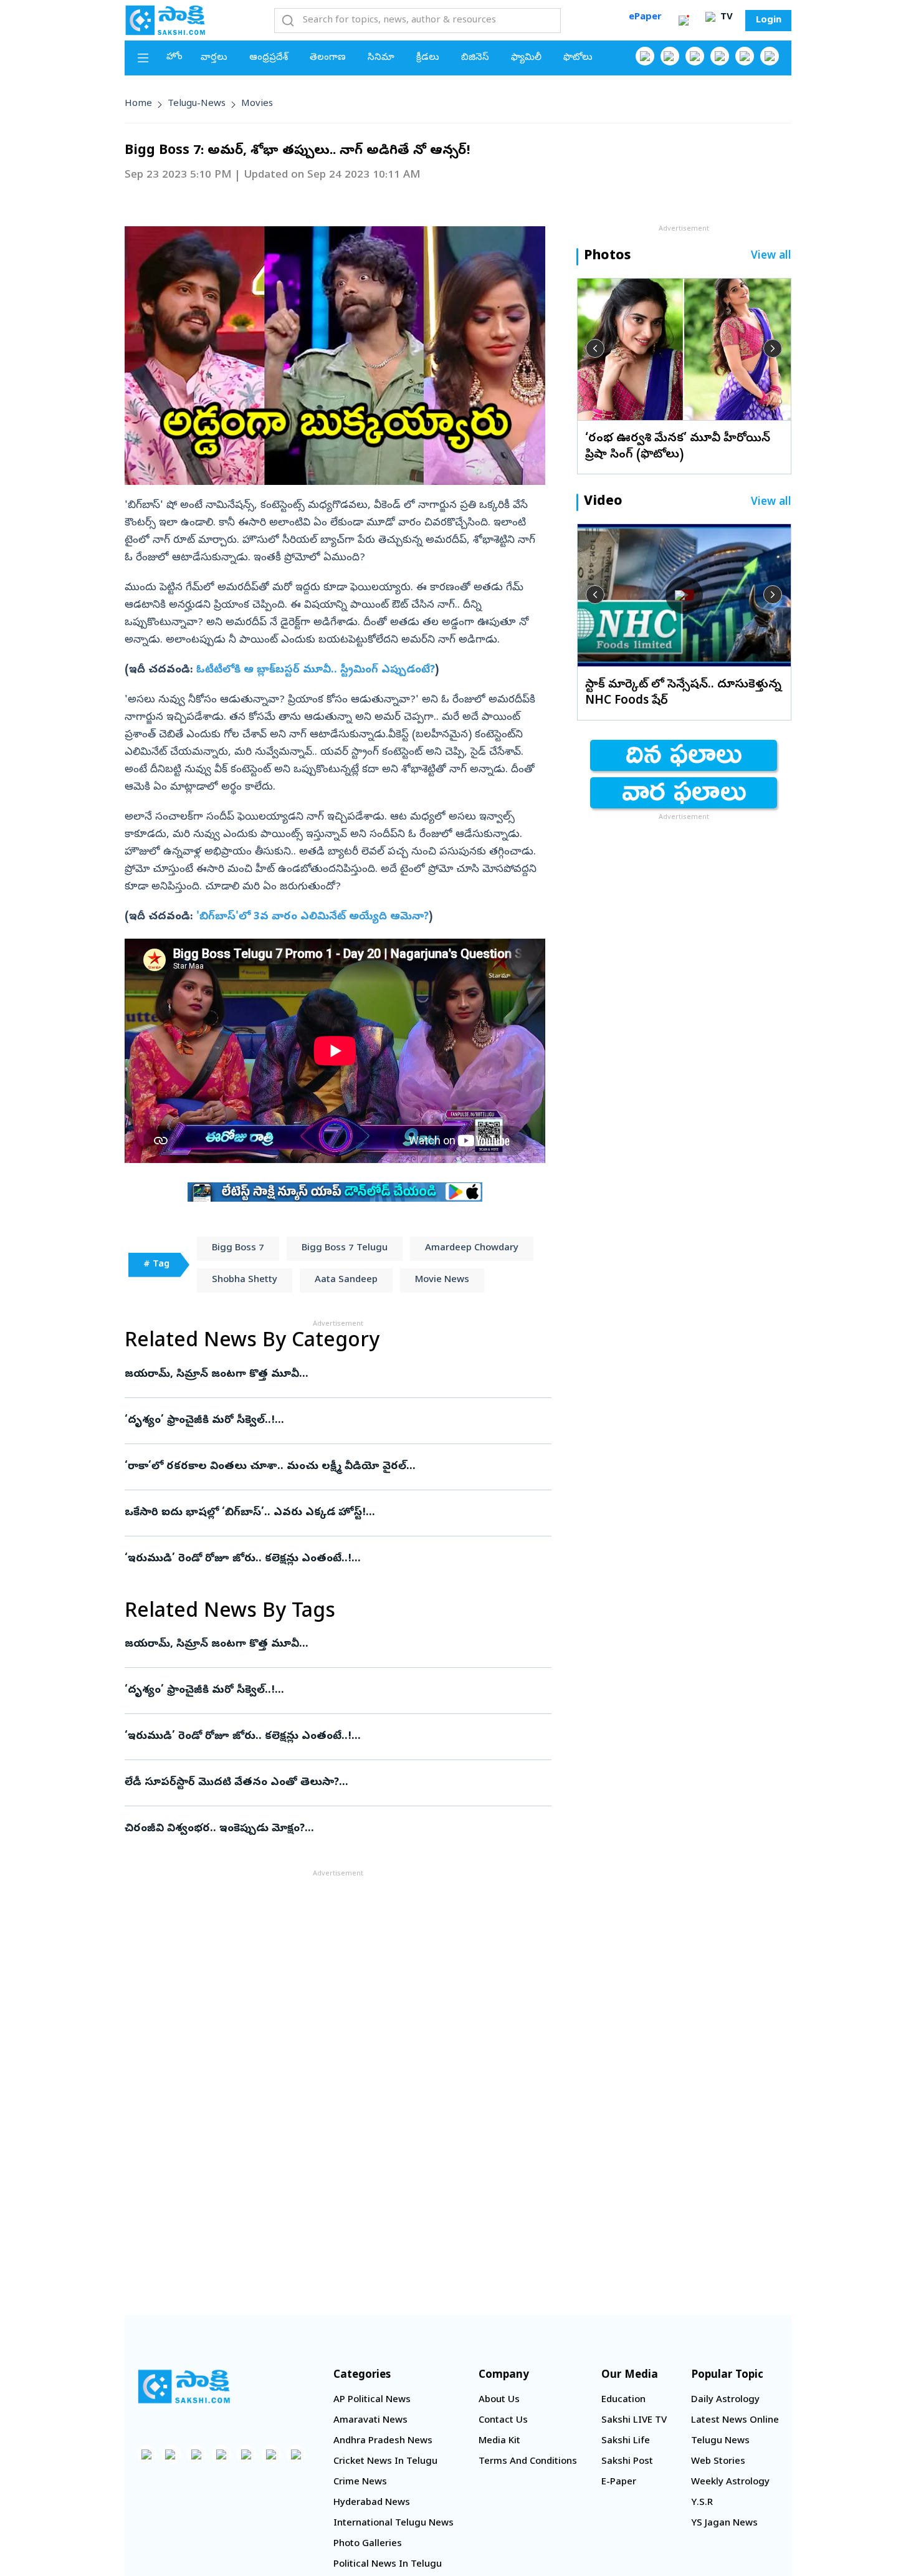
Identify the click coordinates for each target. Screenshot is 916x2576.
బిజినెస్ (475, 58)
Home (138, 104)
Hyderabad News (372, 2503)
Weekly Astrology (730, 2483)
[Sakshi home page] (184, 2387)
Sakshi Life (626, 2441)
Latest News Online (735, 2421)
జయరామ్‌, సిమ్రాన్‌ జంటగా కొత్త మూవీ (322, 1375)
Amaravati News (370, 2421)
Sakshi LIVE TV (634, 2421)
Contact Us (503, 2421)
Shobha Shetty (245, 1280)
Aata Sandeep (346, 1280)
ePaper (645, 17)
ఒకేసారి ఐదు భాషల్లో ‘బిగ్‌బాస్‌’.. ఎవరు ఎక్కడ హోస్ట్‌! (322, 1513)
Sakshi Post (627, 2462)
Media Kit (499, 2441)
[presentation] (595, 348)
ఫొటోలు (578, 58)
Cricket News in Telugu (385, 2462)
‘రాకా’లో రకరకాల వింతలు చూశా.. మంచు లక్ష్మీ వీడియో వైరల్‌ (331, 1467)
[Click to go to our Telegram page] (271, 2454)
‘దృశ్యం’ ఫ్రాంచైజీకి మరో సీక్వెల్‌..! (322, 1421)
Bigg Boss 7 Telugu (345, 1248)
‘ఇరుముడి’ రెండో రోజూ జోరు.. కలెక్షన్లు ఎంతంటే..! (326, 1559)
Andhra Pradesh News (383, 2441)
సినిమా (381, 58)
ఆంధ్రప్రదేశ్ (269, 58)
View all (771, 256)
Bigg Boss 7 (238, 1248)
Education (623, 2400)
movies (257, 104)
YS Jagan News (724, 2524)
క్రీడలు (428, 58)
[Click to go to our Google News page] (770, 56)
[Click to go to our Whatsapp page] (670, 56)
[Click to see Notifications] (684, 21)
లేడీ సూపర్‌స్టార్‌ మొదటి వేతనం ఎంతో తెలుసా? (335, 1783)
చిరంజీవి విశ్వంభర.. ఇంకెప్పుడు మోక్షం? (332, 1829)
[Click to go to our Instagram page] (720, 56)
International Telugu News (394, 2524)
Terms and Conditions (528, 2462)
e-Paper (619, 2483)
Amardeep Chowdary (472, 1248)
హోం (174, 57)
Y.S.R (702, 2503)
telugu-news (197, 104)
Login (769, 21)
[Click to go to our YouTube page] (745, 56)
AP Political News (372, 2400)
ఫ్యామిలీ (526, 58)
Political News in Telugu (388, 2565)
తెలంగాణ (328, 58)
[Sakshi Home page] (165, 20)
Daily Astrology (725, 2400)
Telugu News (720, 2441)
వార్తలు (214, 58)
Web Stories (718, 2462)
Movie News (442, 1280)
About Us (499, 2400)
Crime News (360, 2483)
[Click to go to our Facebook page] (645, 56)
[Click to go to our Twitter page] (695, 56)
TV (725, 17)
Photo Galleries (368, 2544)
